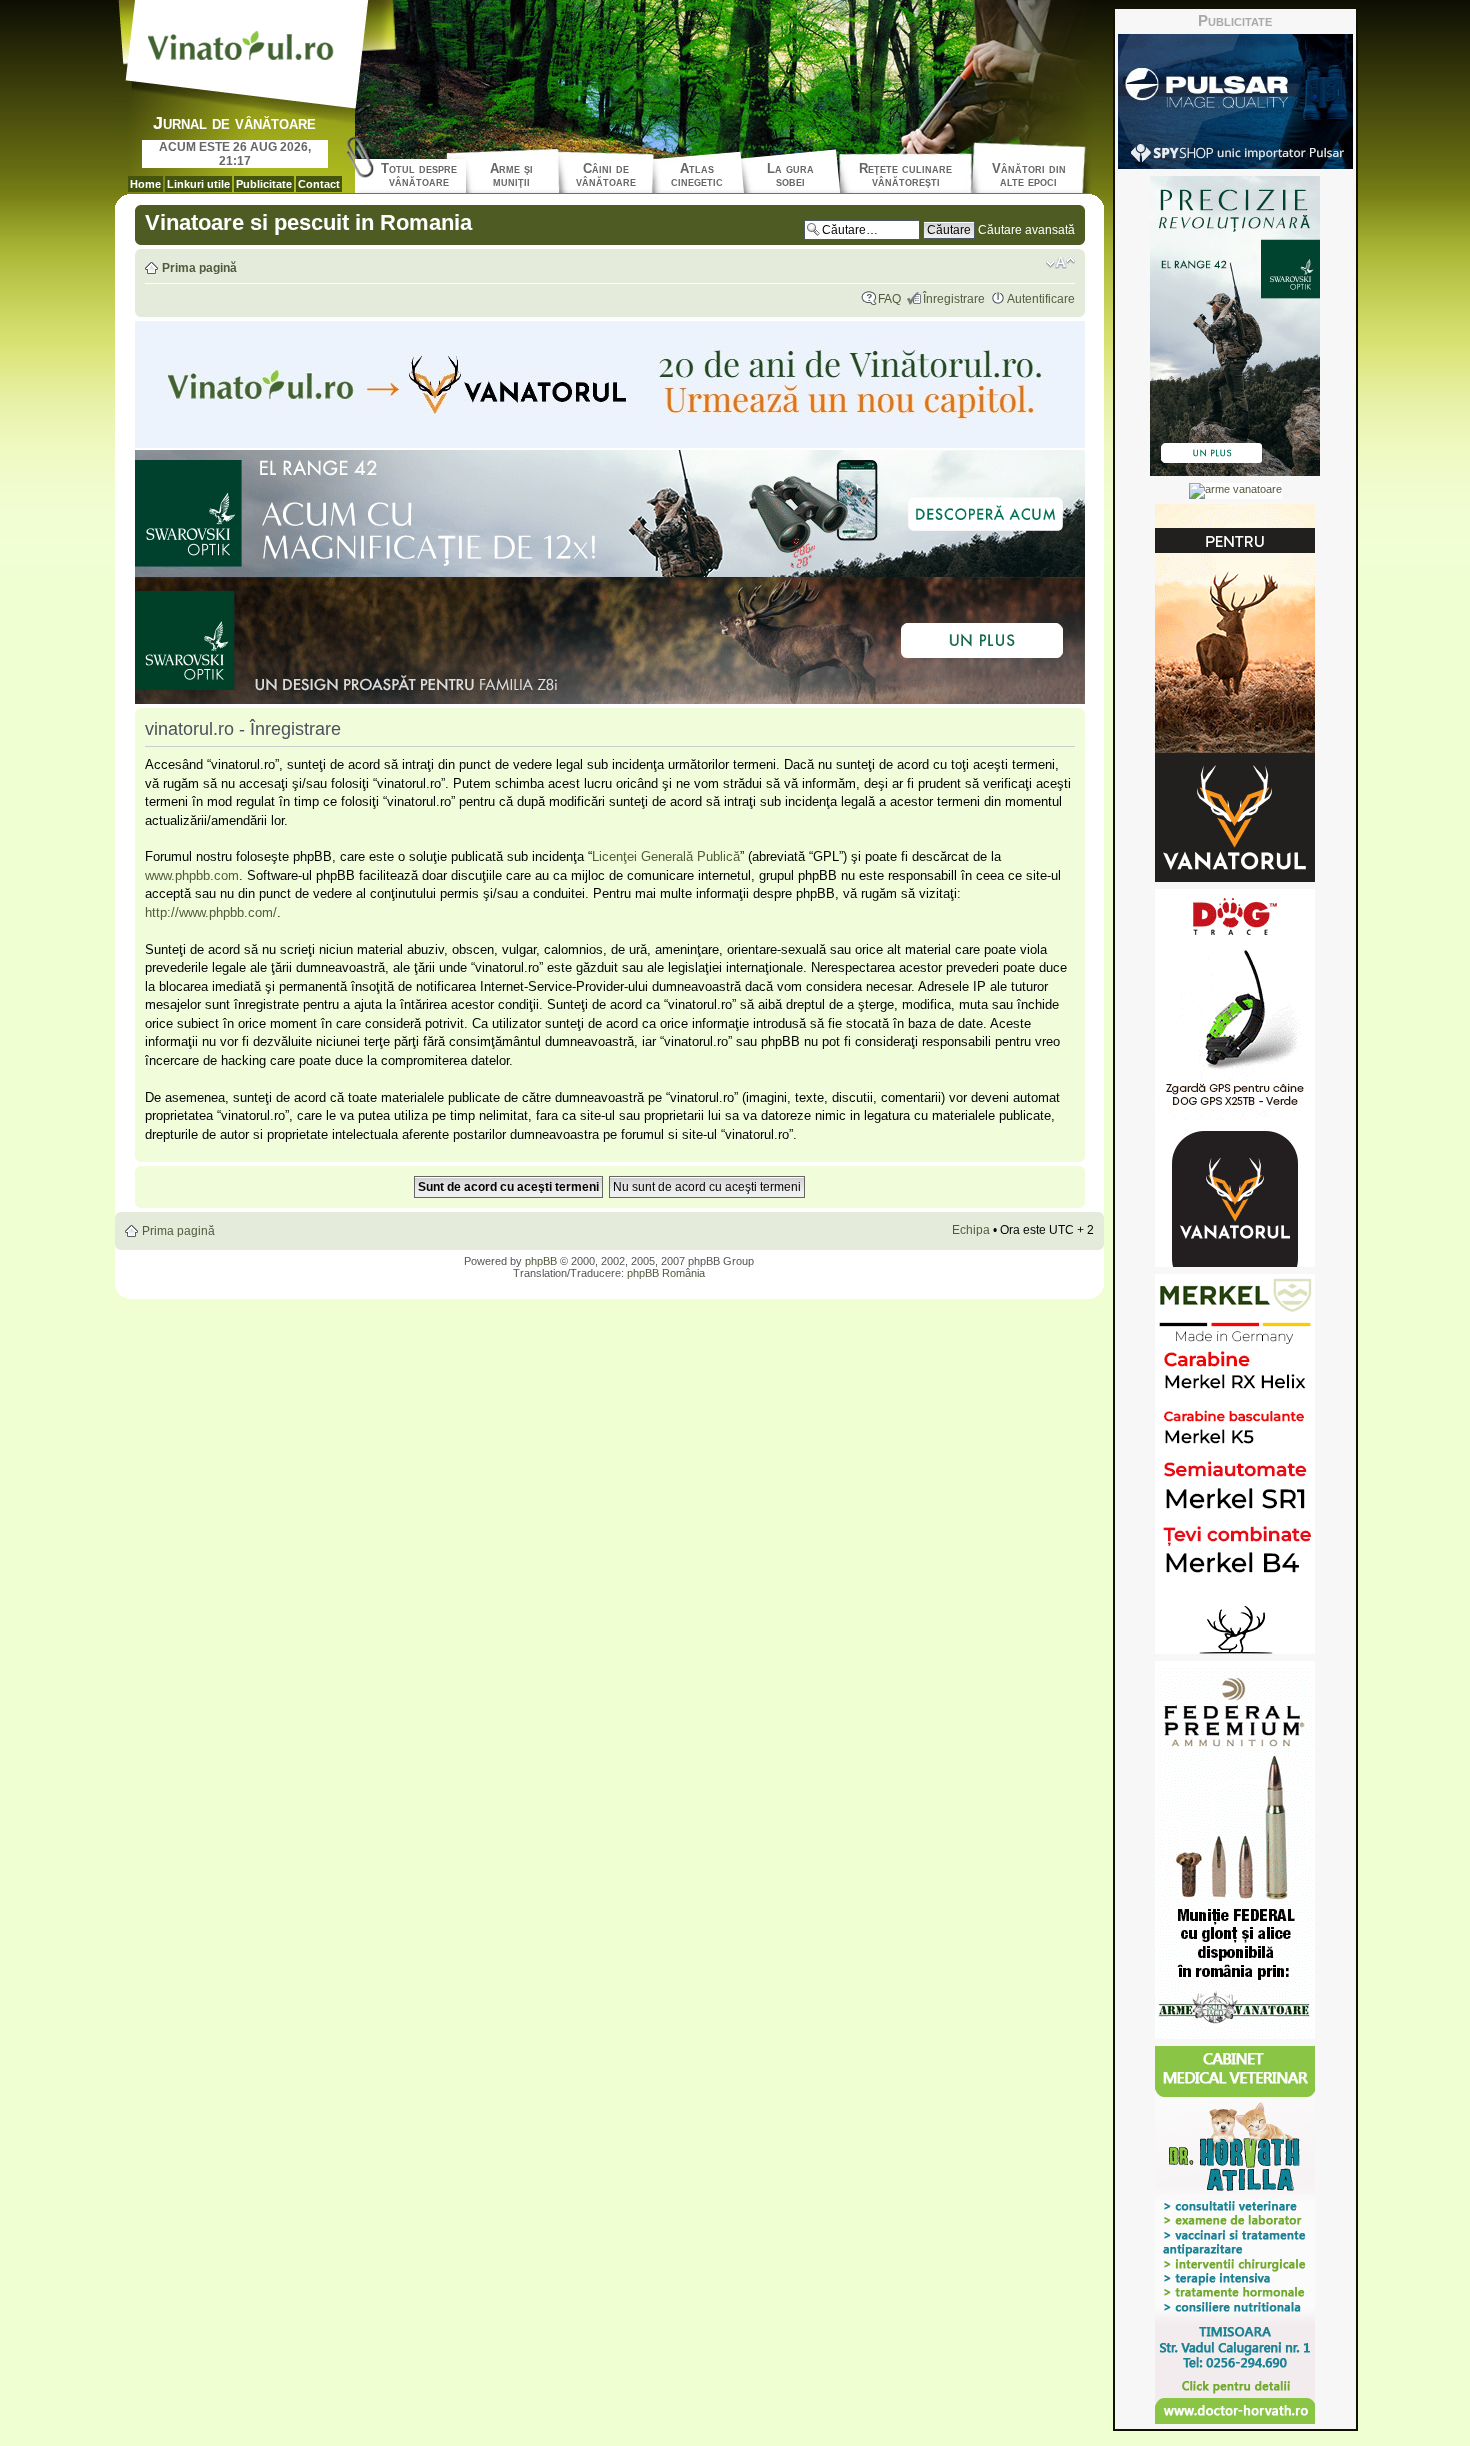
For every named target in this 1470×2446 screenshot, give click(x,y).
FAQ (889, 299)
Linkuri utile (198, 184)
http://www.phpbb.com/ (211, 912)
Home (145, 184)
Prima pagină (199, 268)
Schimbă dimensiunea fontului (1060, 263)
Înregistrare (954, 299)
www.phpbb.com (192, 875)
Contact (319, 184)
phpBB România (666, 1273)
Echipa (971, 1230)
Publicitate (264, 184)
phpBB (541, 1261)
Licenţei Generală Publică (666, 856)
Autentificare (1041, 299)
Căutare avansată (1026, 230)
